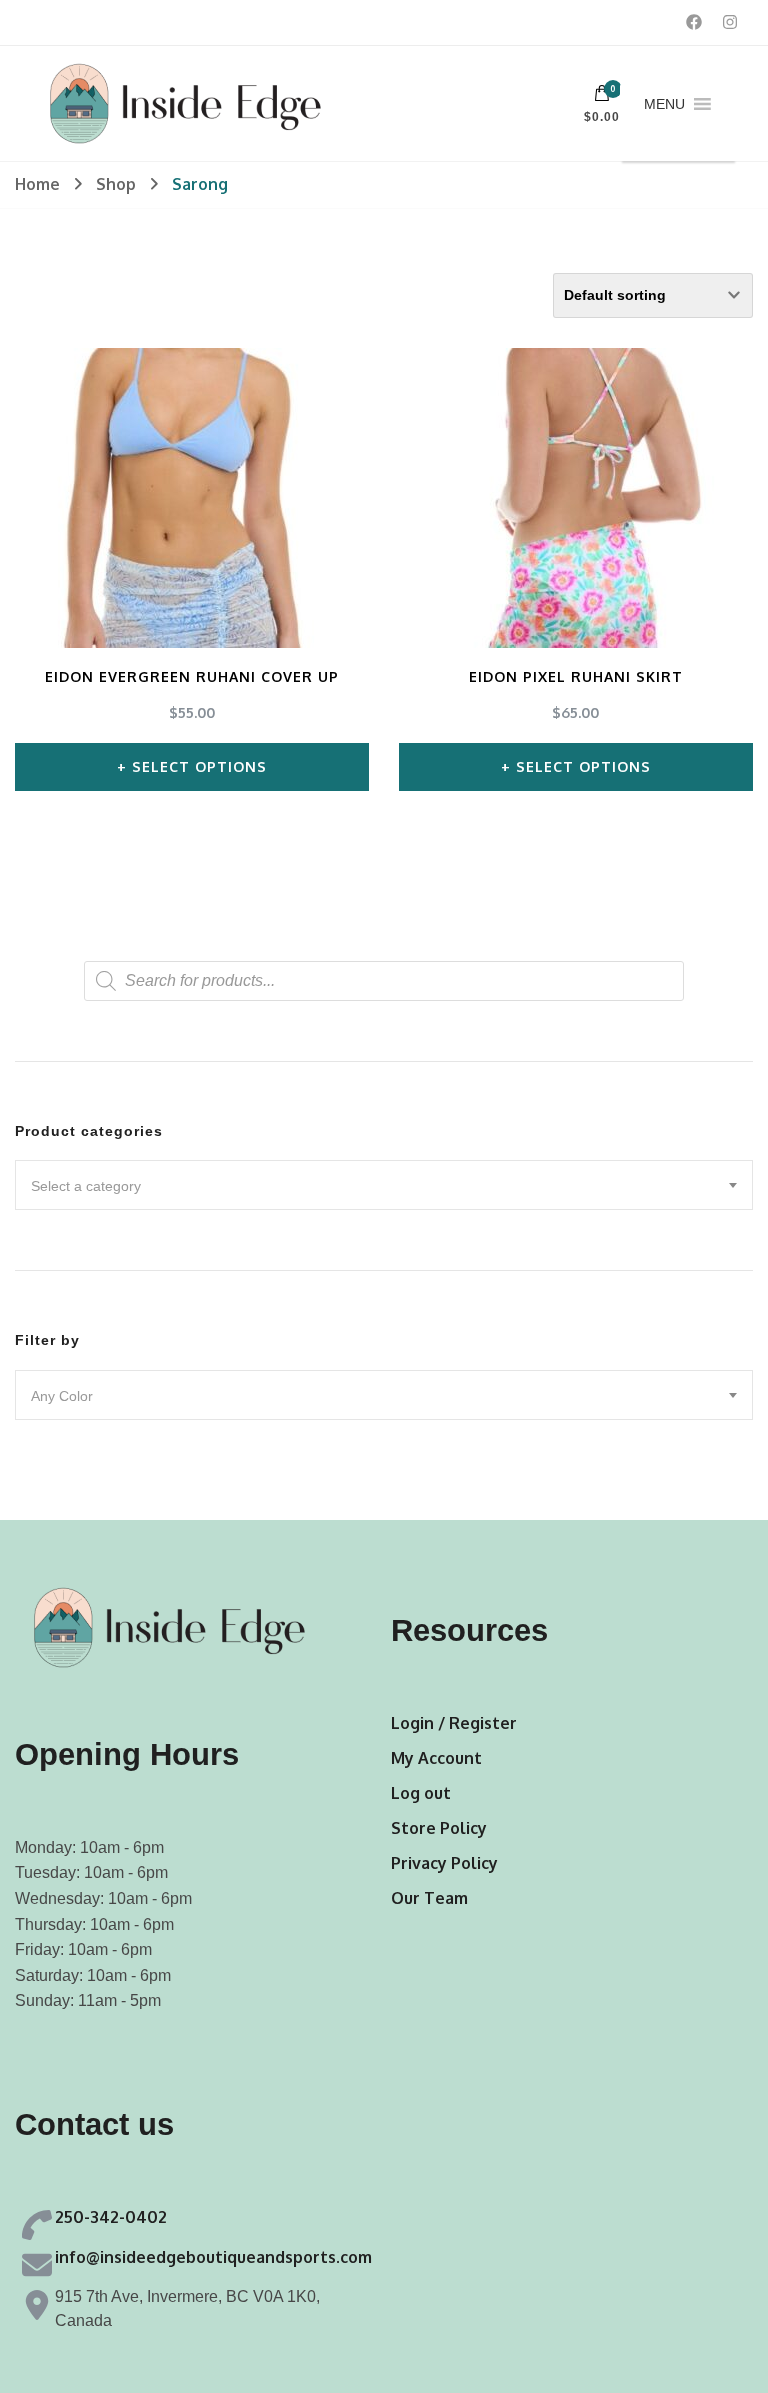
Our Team (429, 1898)
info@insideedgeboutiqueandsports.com (213, 2257)
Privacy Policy (444, 1863)
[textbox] (384, 1186)
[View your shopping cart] (602, 98)
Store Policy (439, 1828)
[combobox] (384, 1185)
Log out (421, 1793)
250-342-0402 (111, 2217)
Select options (199, 766)
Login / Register (454, 1723)
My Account (436, 1758)
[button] (664, 104)
